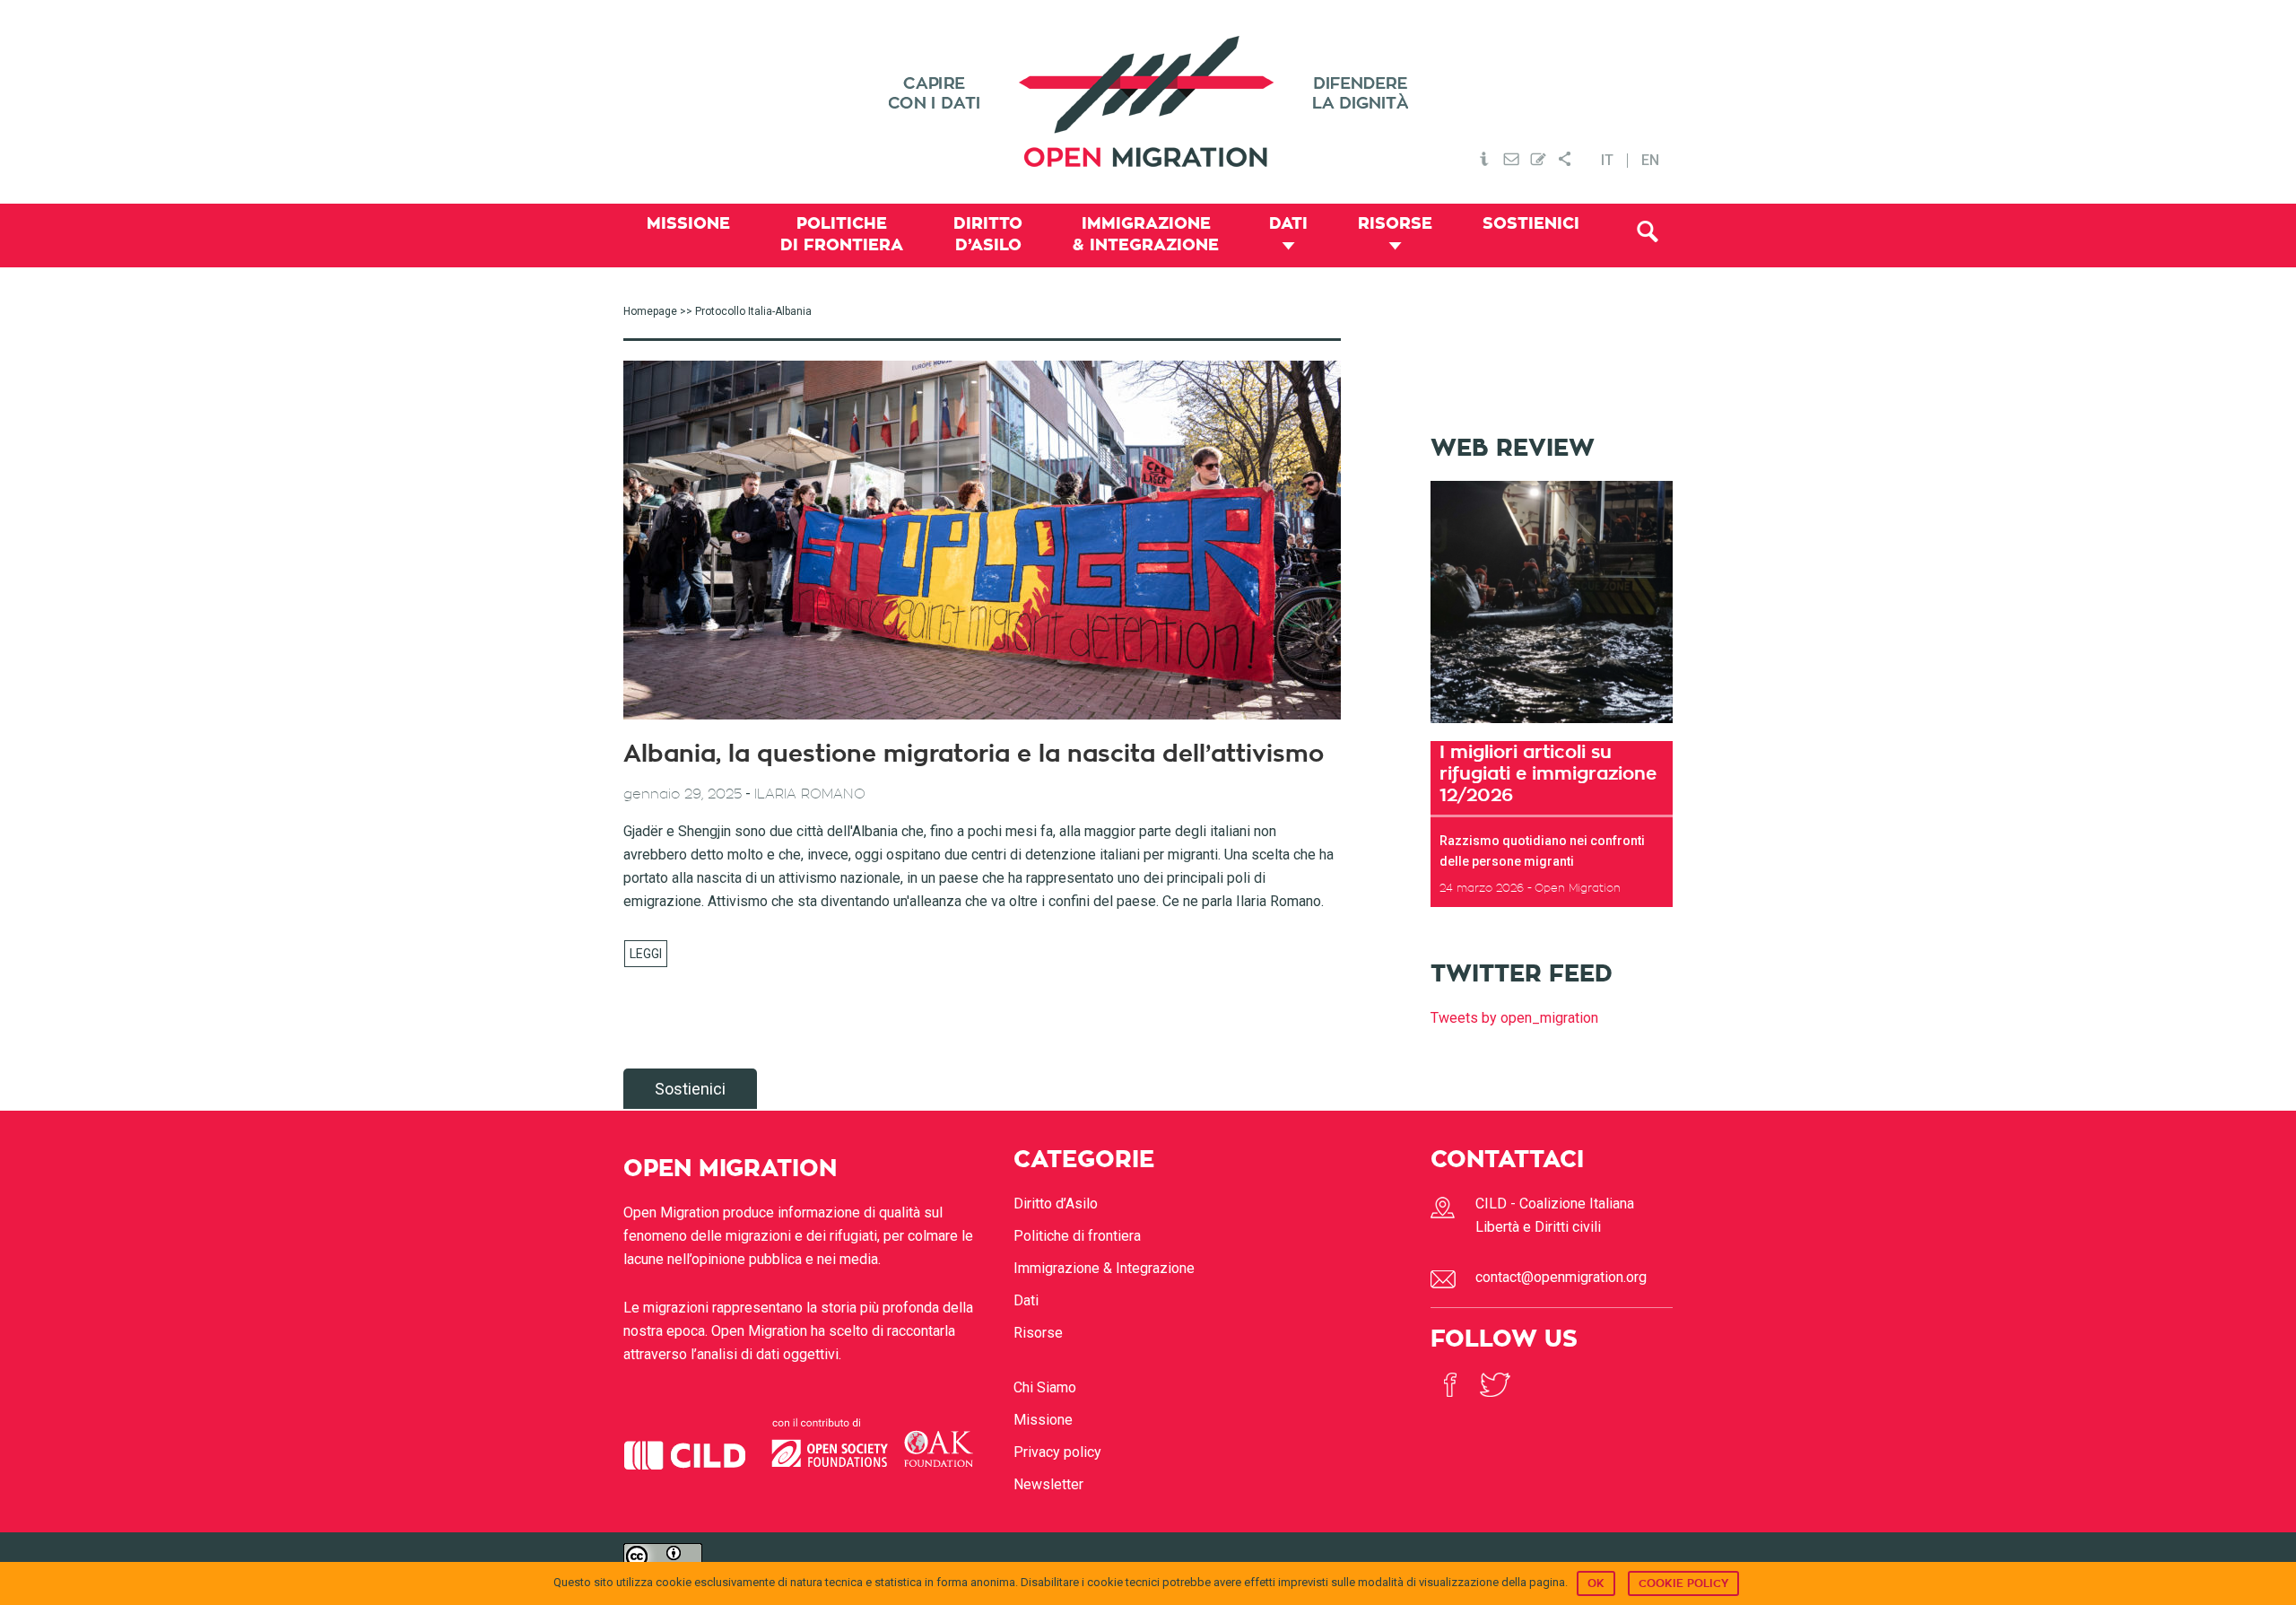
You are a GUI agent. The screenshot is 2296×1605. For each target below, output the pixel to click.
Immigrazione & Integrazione (1104, 1268)
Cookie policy (1683, 1583)
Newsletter (1048, 1484)
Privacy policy (1057, 1452)
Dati (1026, 1300)
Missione (1043, 1420)
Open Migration (1148, 102)
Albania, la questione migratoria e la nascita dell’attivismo (974, 755)
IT (1607, 161)
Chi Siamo (1045, 1387)
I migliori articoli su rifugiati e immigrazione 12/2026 (1548, 773)
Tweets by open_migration (1514, 1018)
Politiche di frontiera (1077, 1236)
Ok (1596, 1583)
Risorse (1038, 1333)
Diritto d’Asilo (1056, 1204)
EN (1650, 161)
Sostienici (690, 1089)
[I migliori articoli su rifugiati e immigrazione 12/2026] (1552, 729)
